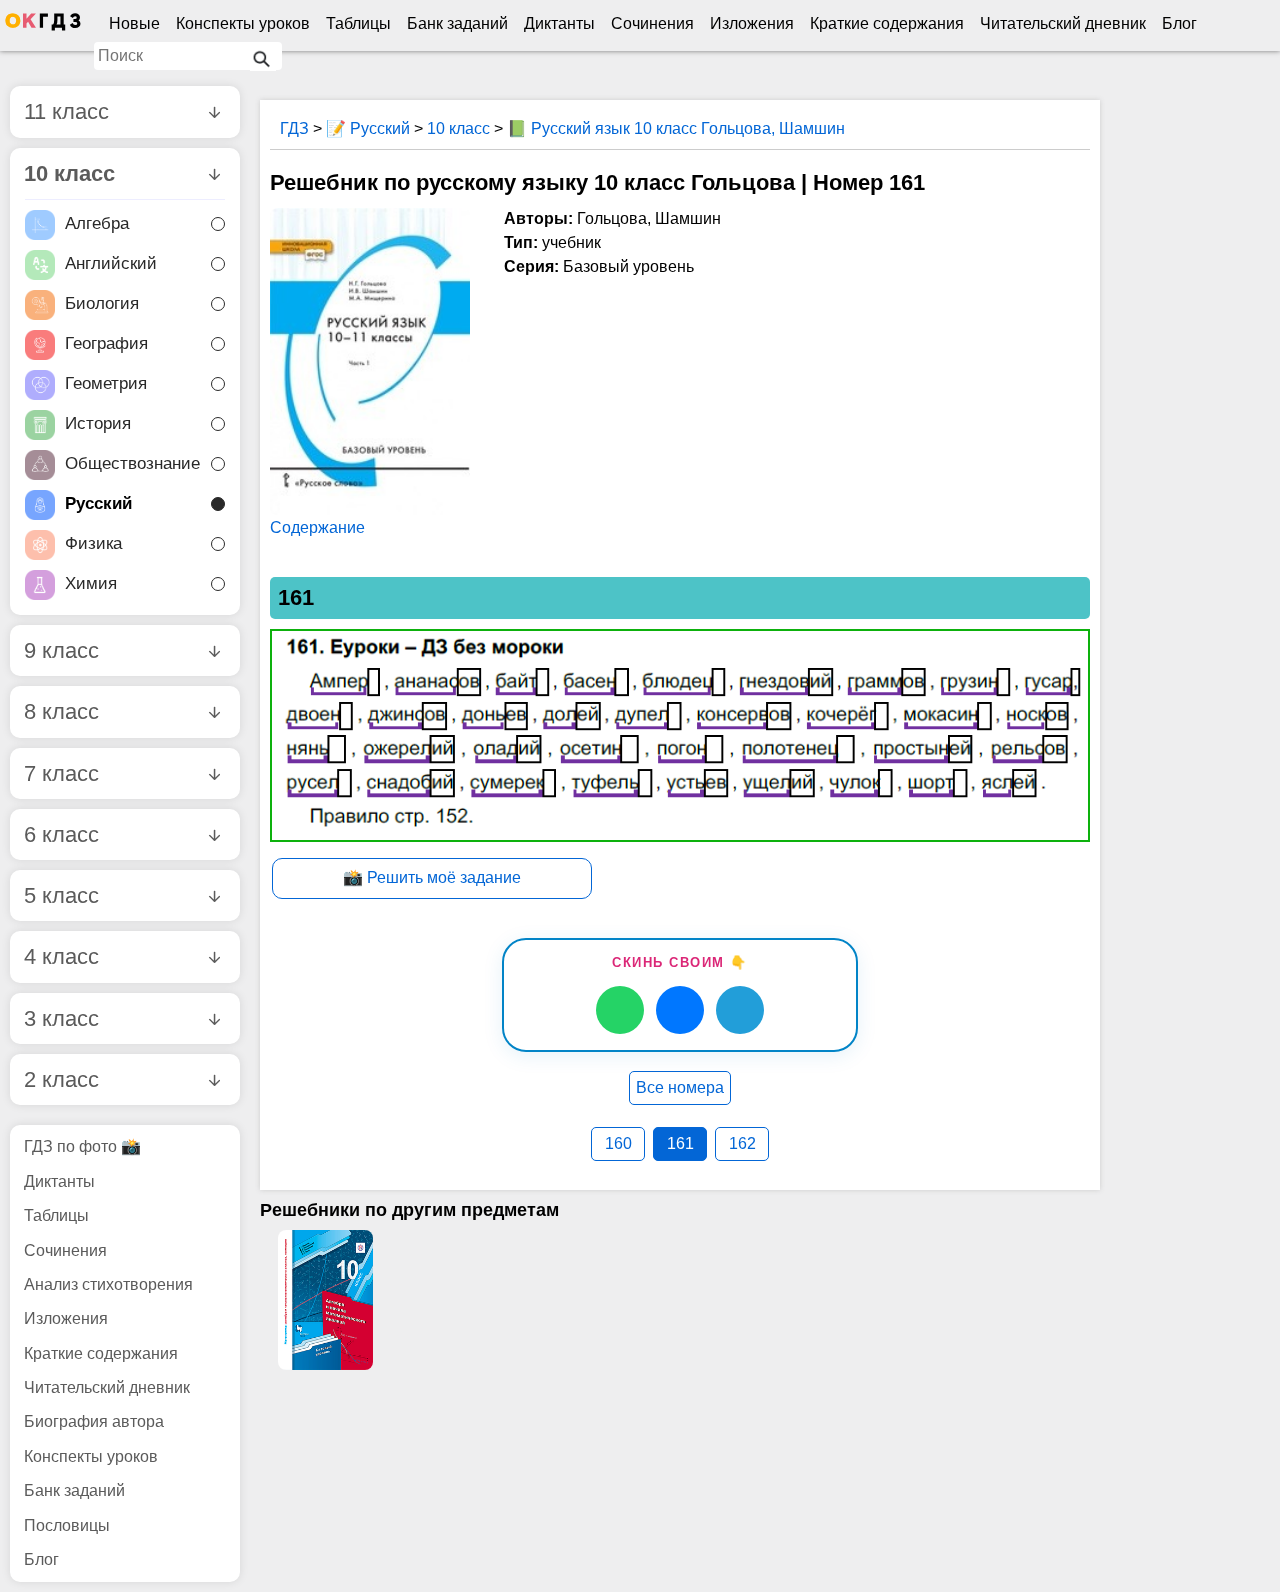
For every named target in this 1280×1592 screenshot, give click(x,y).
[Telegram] (740, 1010)
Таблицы (358, 23)
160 (618, 1143)
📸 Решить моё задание (432, 877)
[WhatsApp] (620, 1010)
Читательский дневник (1063, 23)
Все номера (680, 1087)
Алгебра (97, 223)
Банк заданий (457, 23)
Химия (91, 583)
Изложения (752, 23)
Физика (93, 543)
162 (742, 1143)
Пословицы (67, 1525)
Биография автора (94, 1421)
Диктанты (559, 23)
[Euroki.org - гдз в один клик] (43, 26)
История (98, 423)
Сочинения (652, 23)
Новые (134, 23)
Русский (98, 503)
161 (680, 1143)
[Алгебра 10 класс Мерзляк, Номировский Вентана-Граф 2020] (325, 1300)
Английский (111, 263)
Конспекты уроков (243, 23)
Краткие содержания (887, 23)
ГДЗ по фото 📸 (82, 1146)
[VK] (680, 1010)
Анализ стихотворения (108, 1284)
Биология (102, 303)
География (106, 343)
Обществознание (132, 463)
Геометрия (106, 383)
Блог (1179, 23)
